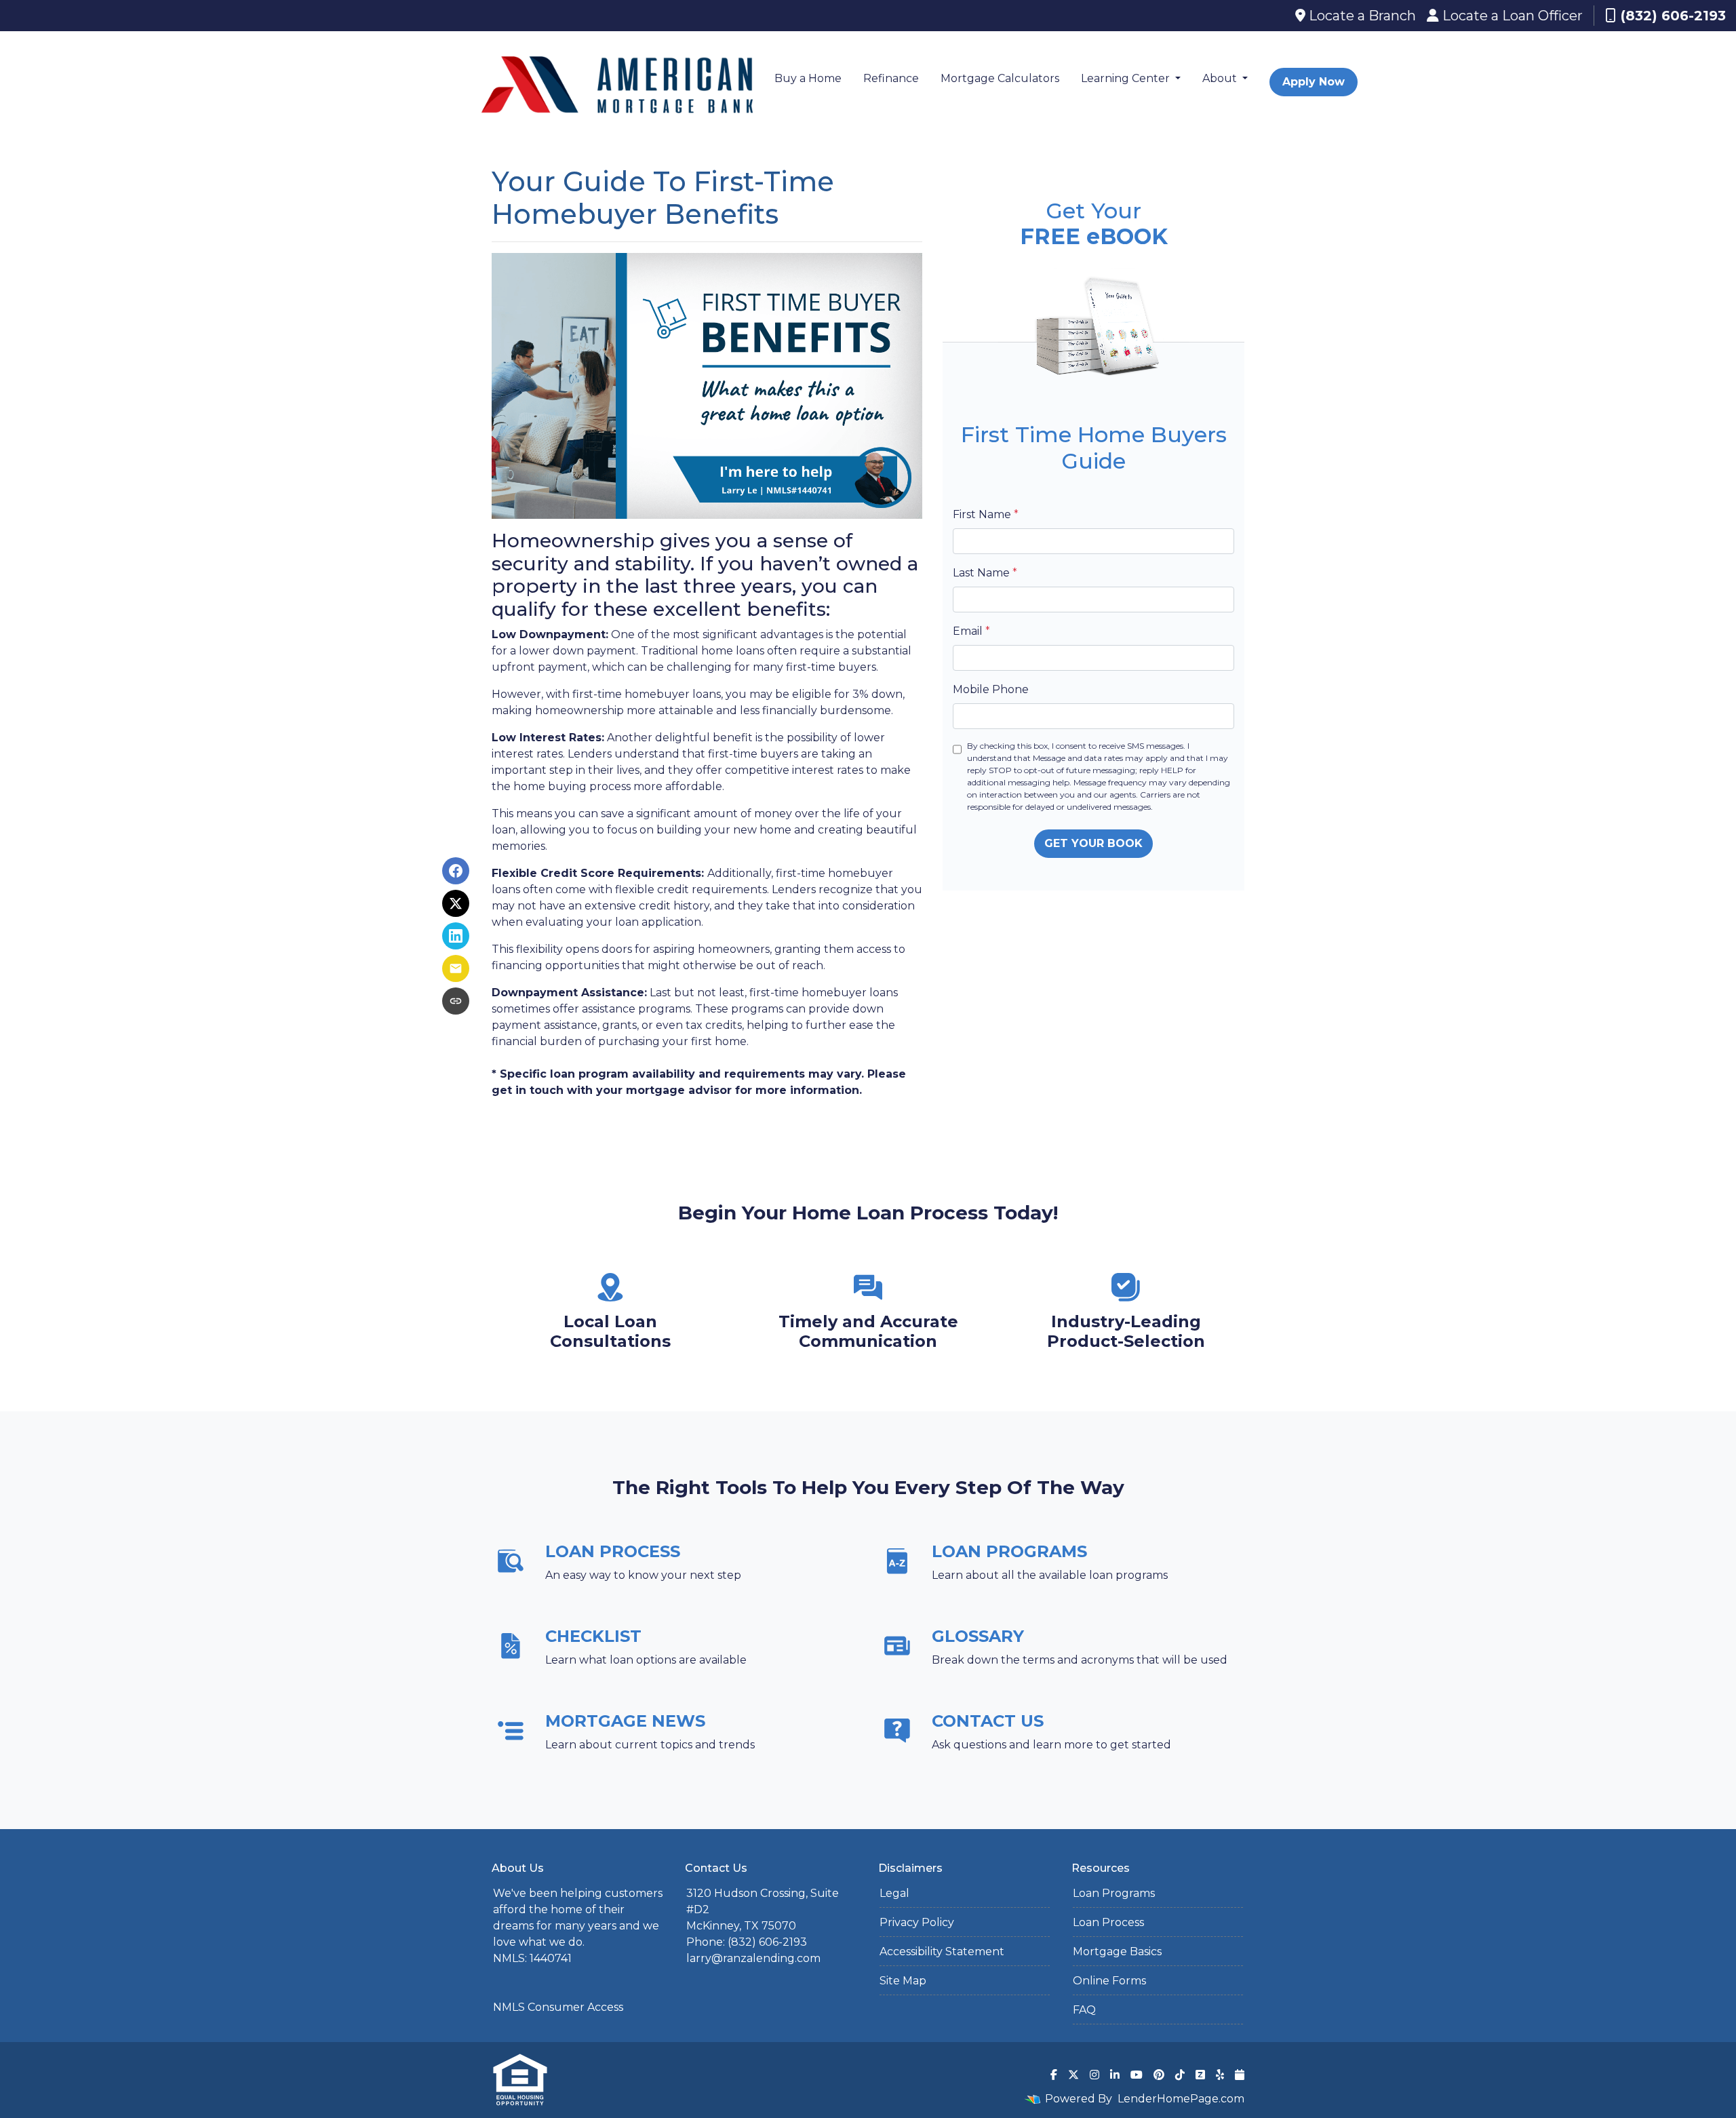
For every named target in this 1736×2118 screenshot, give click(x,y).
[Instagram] (1094, 2075)
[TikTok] (1180, 2075)
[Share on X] (456, 903)
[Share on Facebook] (456, 871)
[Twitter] (1073, 2075)
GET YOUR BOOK (1093, 843)
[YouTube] (1137, 2075)
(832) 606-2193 (1673, 16)
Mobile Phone (991, 689)
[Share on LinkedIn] (456, 936)
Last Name (985, 573)
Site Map (903, 1981)
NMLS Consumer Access (558, 2007)
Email (971, 631)
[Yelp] (1220, 2075)
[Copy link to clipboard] (456, 1001)
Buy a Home (808, 78)
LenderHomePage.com (1181, 2099)
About (1221, 78)
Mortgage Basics (1117, 1952)
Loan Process (1108, 1922)
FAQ (1084, 2010)
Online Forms (1109, 1981)
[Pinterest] (1159, 2075)
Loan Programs (1114, 1893)
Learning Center (1127, 78)
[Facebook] (1054, 2075)
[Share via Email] (456, 968)
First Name (986, 514)
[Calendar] (1240, 2075)
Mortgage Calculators (1000, 78)
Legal (894, 1893)
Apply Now (1314, 82)
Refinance (891, 78)
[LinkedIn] (1115, 2075)
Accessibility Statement (942, 1952)
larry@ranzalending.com (753, 1958)
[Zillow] (1200, 2075)
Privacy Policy (917, 1922)
